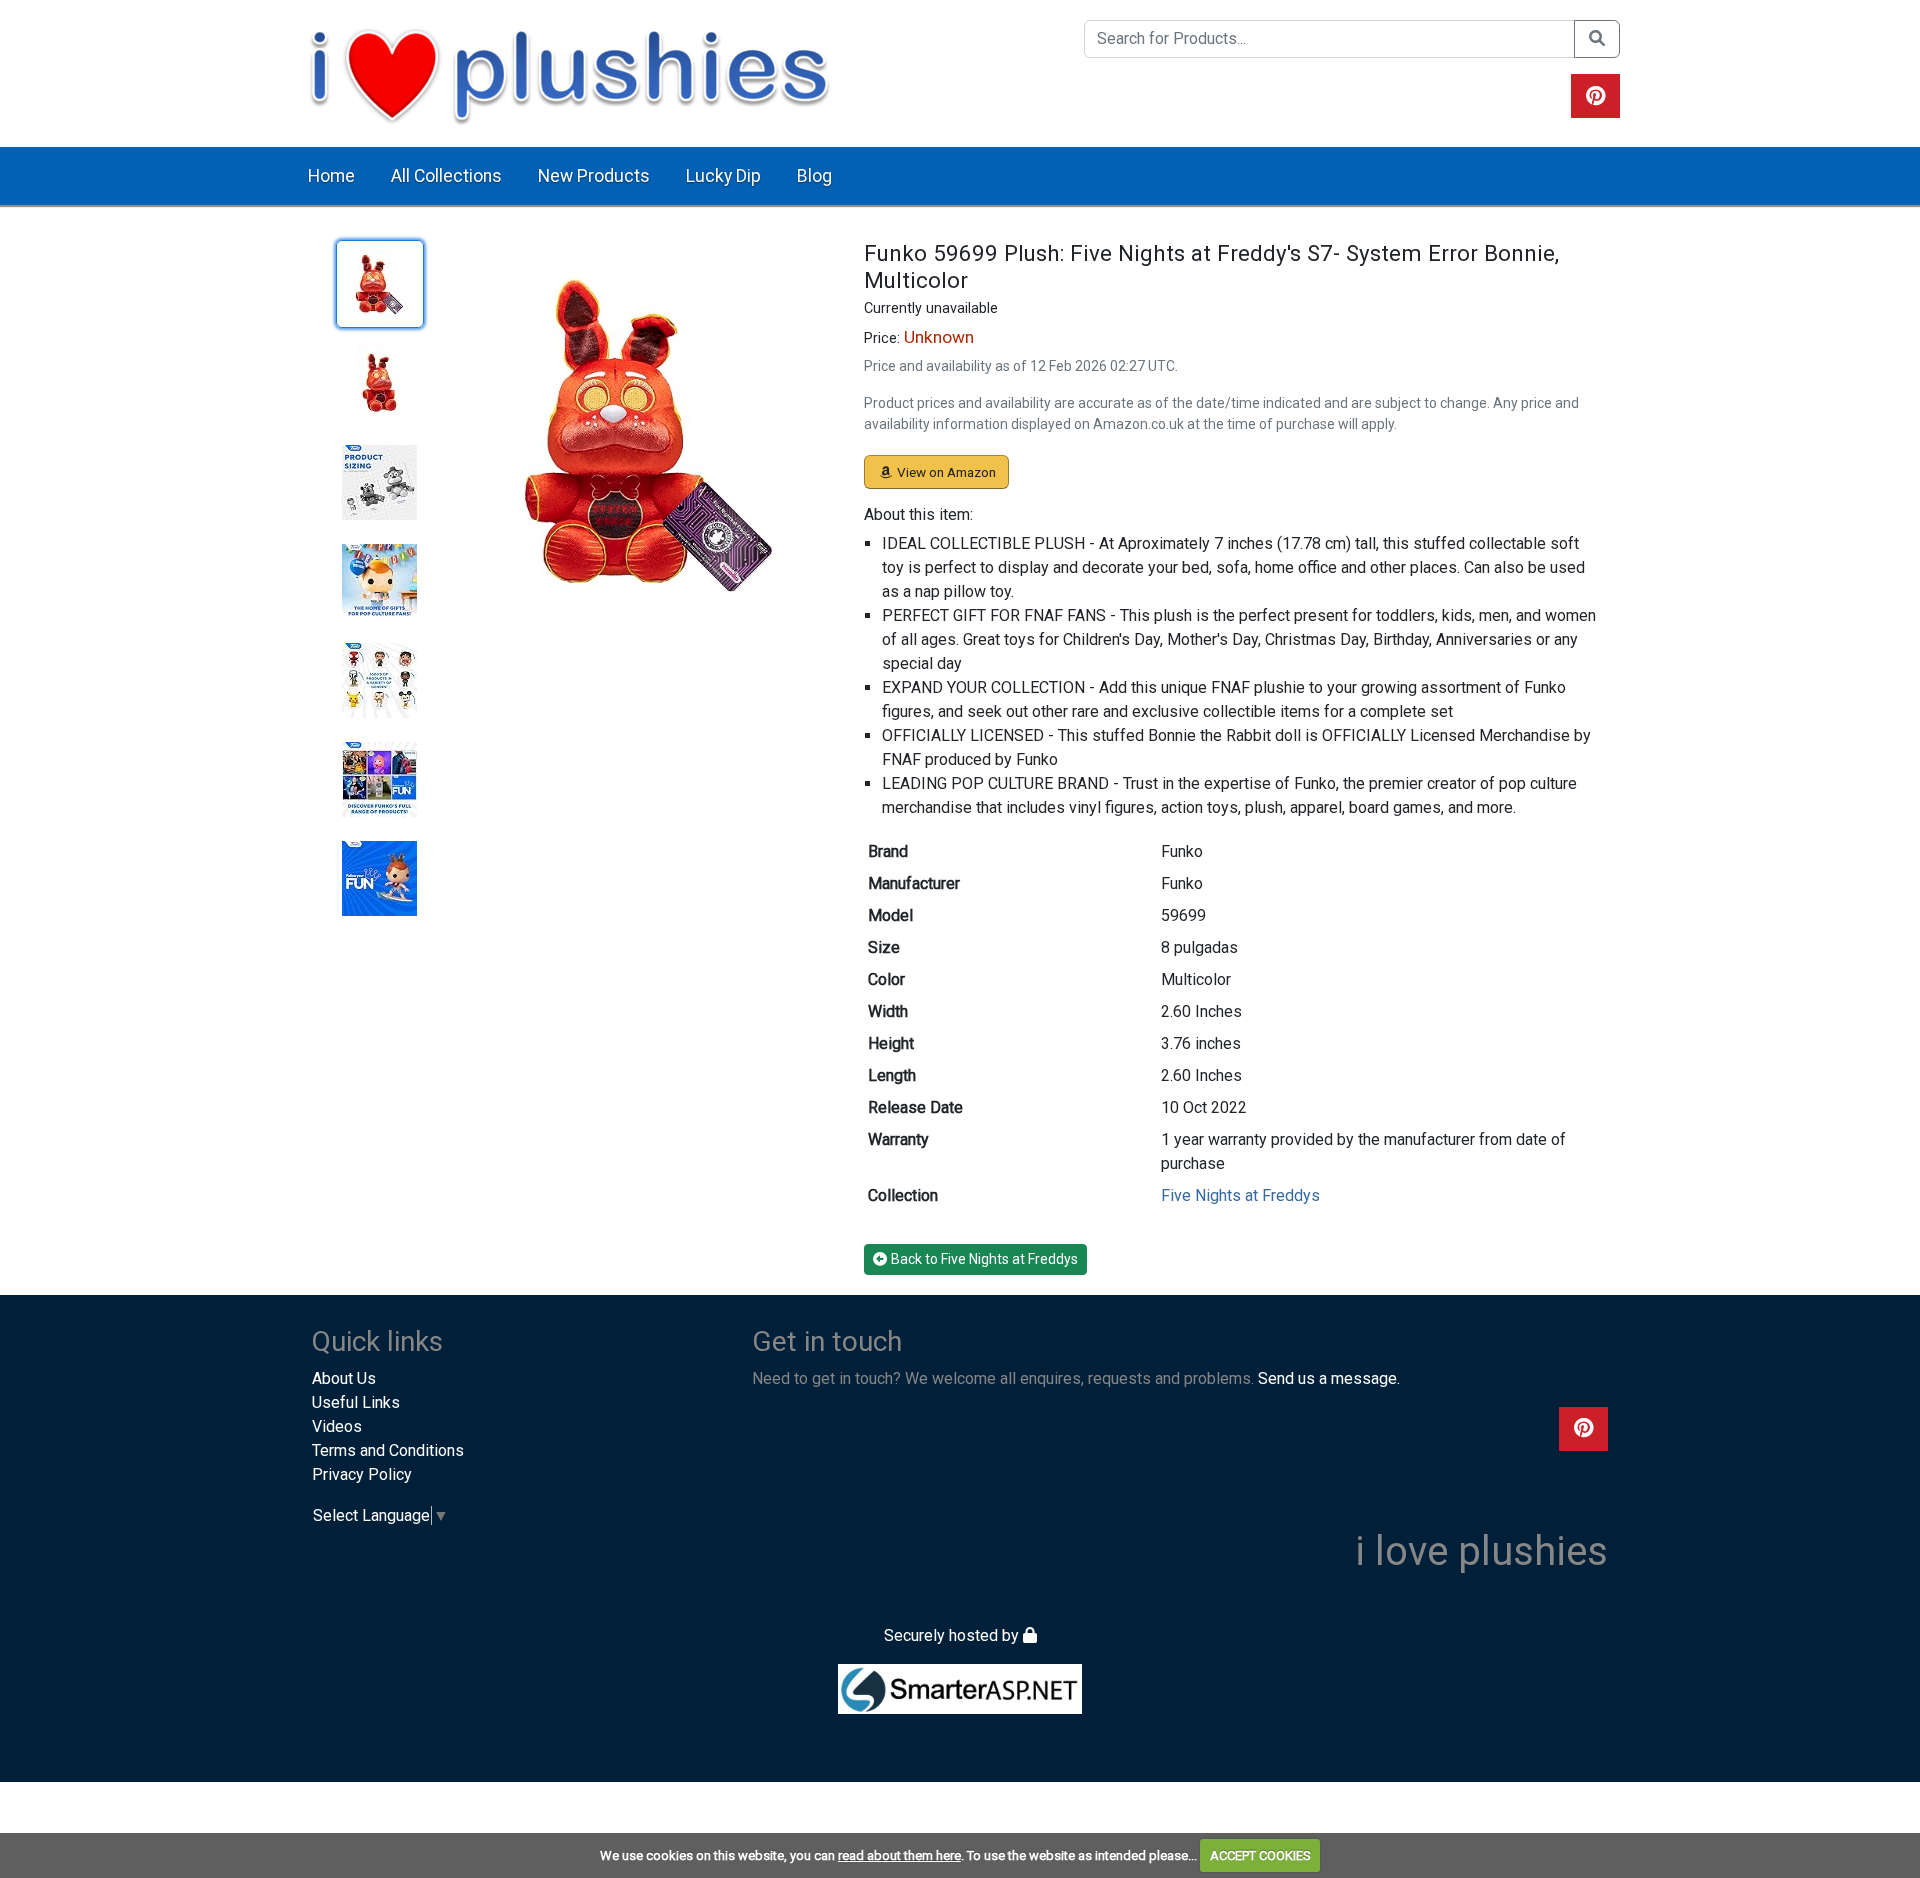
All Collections (446, 176)
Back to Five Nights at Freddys (984, 1259)
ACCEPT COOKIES (1260, 1855)
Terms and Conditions (388, 1450)
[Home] (569, 72)
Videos (337, 1426)
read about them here (899, 1855)
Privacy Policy (362, 1474)
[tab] (380, 284)
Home (331, 176)
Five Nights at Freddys (1240, 1195)
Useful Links (356, 1402)
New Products (594, 176)
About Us (344, 1378)
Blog (814, 176)
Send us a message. (1329, 1378)
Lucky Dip (723, 176)
